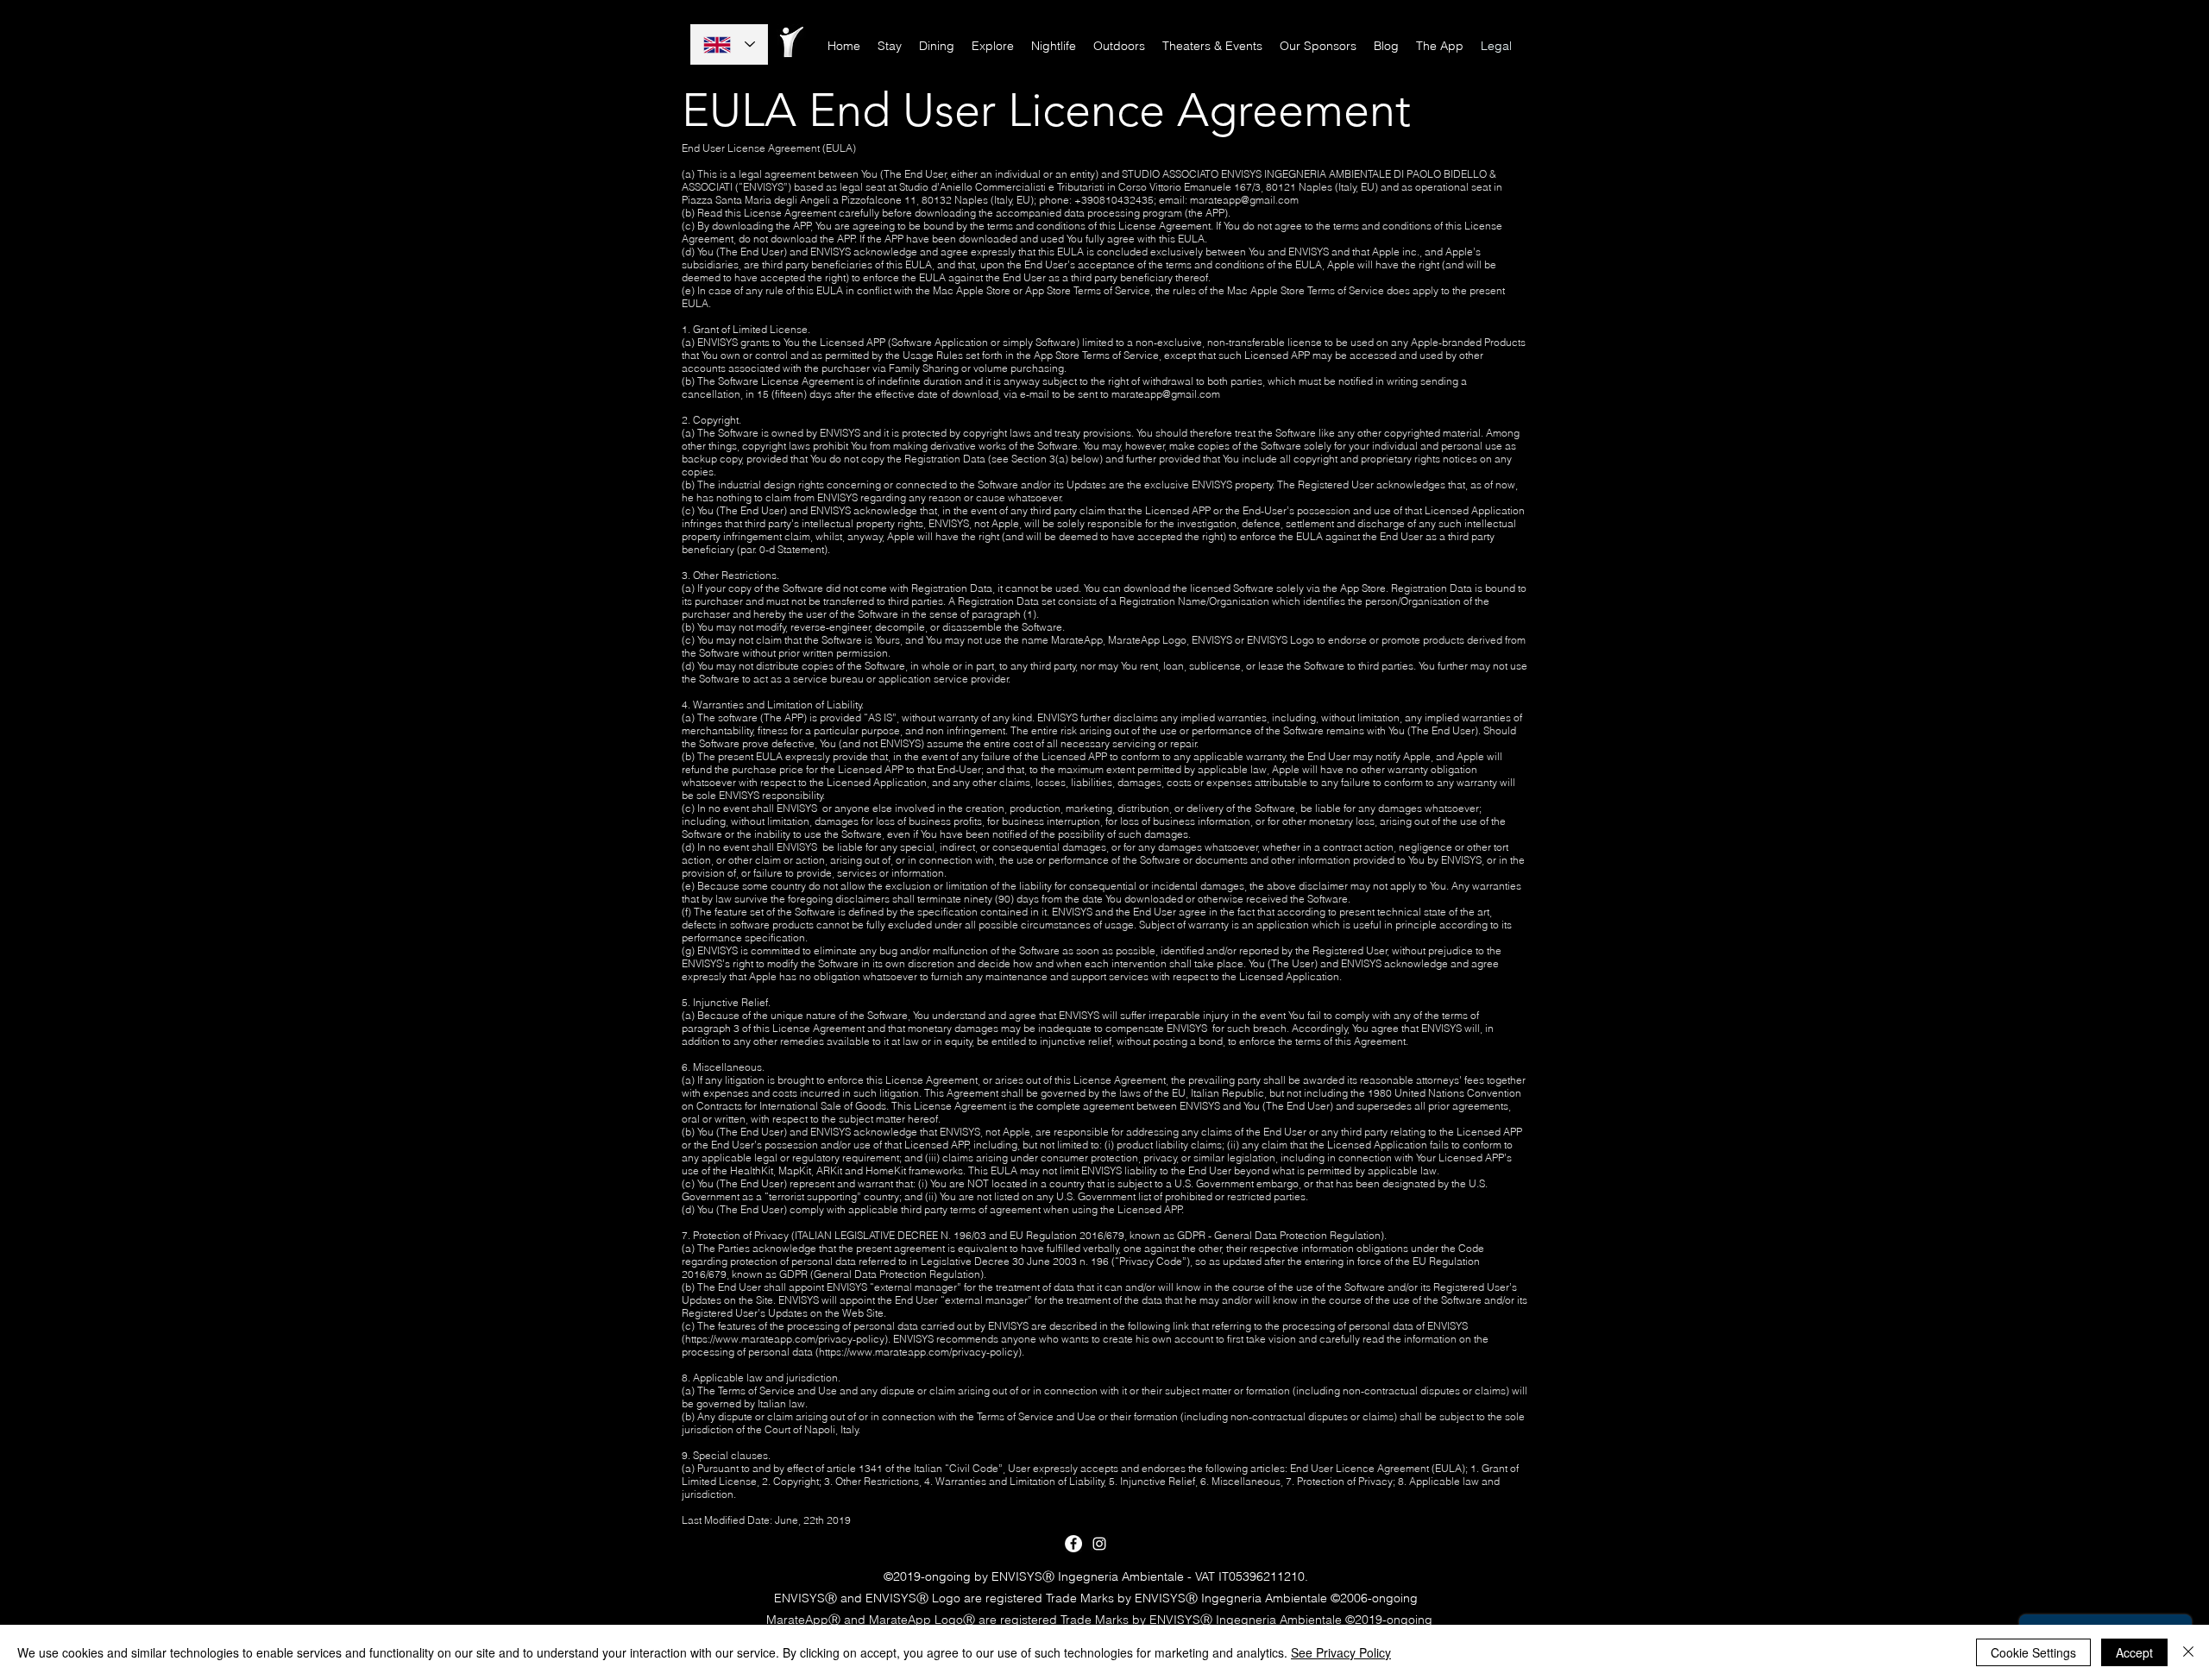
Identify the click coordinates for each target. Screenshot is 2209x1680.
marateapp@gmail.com (1244, 200)
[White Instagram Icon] (1099, 1544)
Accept (2134, 1652)
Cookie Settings (2033, 1652)
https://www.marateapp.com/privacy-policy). (788, 1339)
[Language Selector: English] (729, 44)
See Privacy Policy (1341, 1652)
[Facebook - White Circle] (1073, 1544)
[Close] (2188, 1652)
